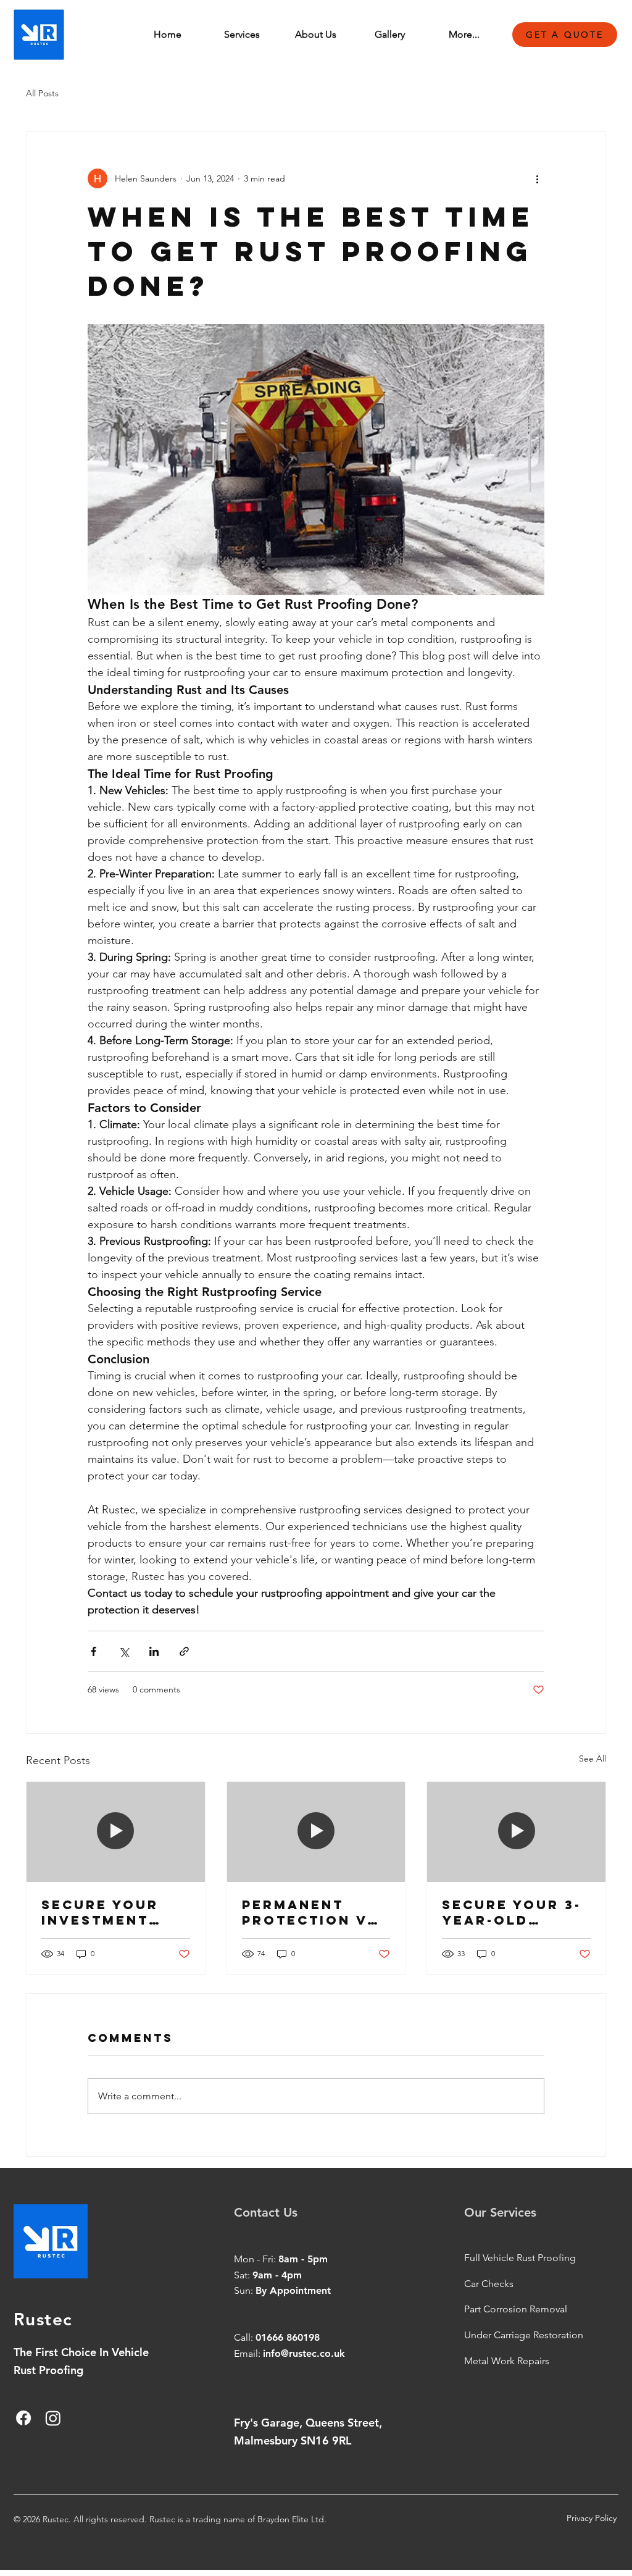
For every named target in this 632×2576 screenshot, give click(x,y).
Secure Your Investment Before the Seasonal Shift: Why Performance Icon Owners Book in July (104, 1912)
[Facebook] (23, 2418)
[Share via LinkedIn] (154, 1651)
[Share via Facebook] (94, 1651)
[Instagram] (53, 2418)
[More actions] (537, 178)
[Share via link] (184, 1651)
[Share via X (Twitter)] (124, 1651)
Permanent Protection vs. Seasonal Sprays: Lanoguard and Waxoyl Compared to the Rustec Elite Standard (315, 1912)
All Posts (42, 93)
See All (592, 1758)
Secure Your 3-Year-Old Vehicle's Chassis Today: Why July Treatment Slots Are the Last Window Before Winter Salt (512, 1912)
